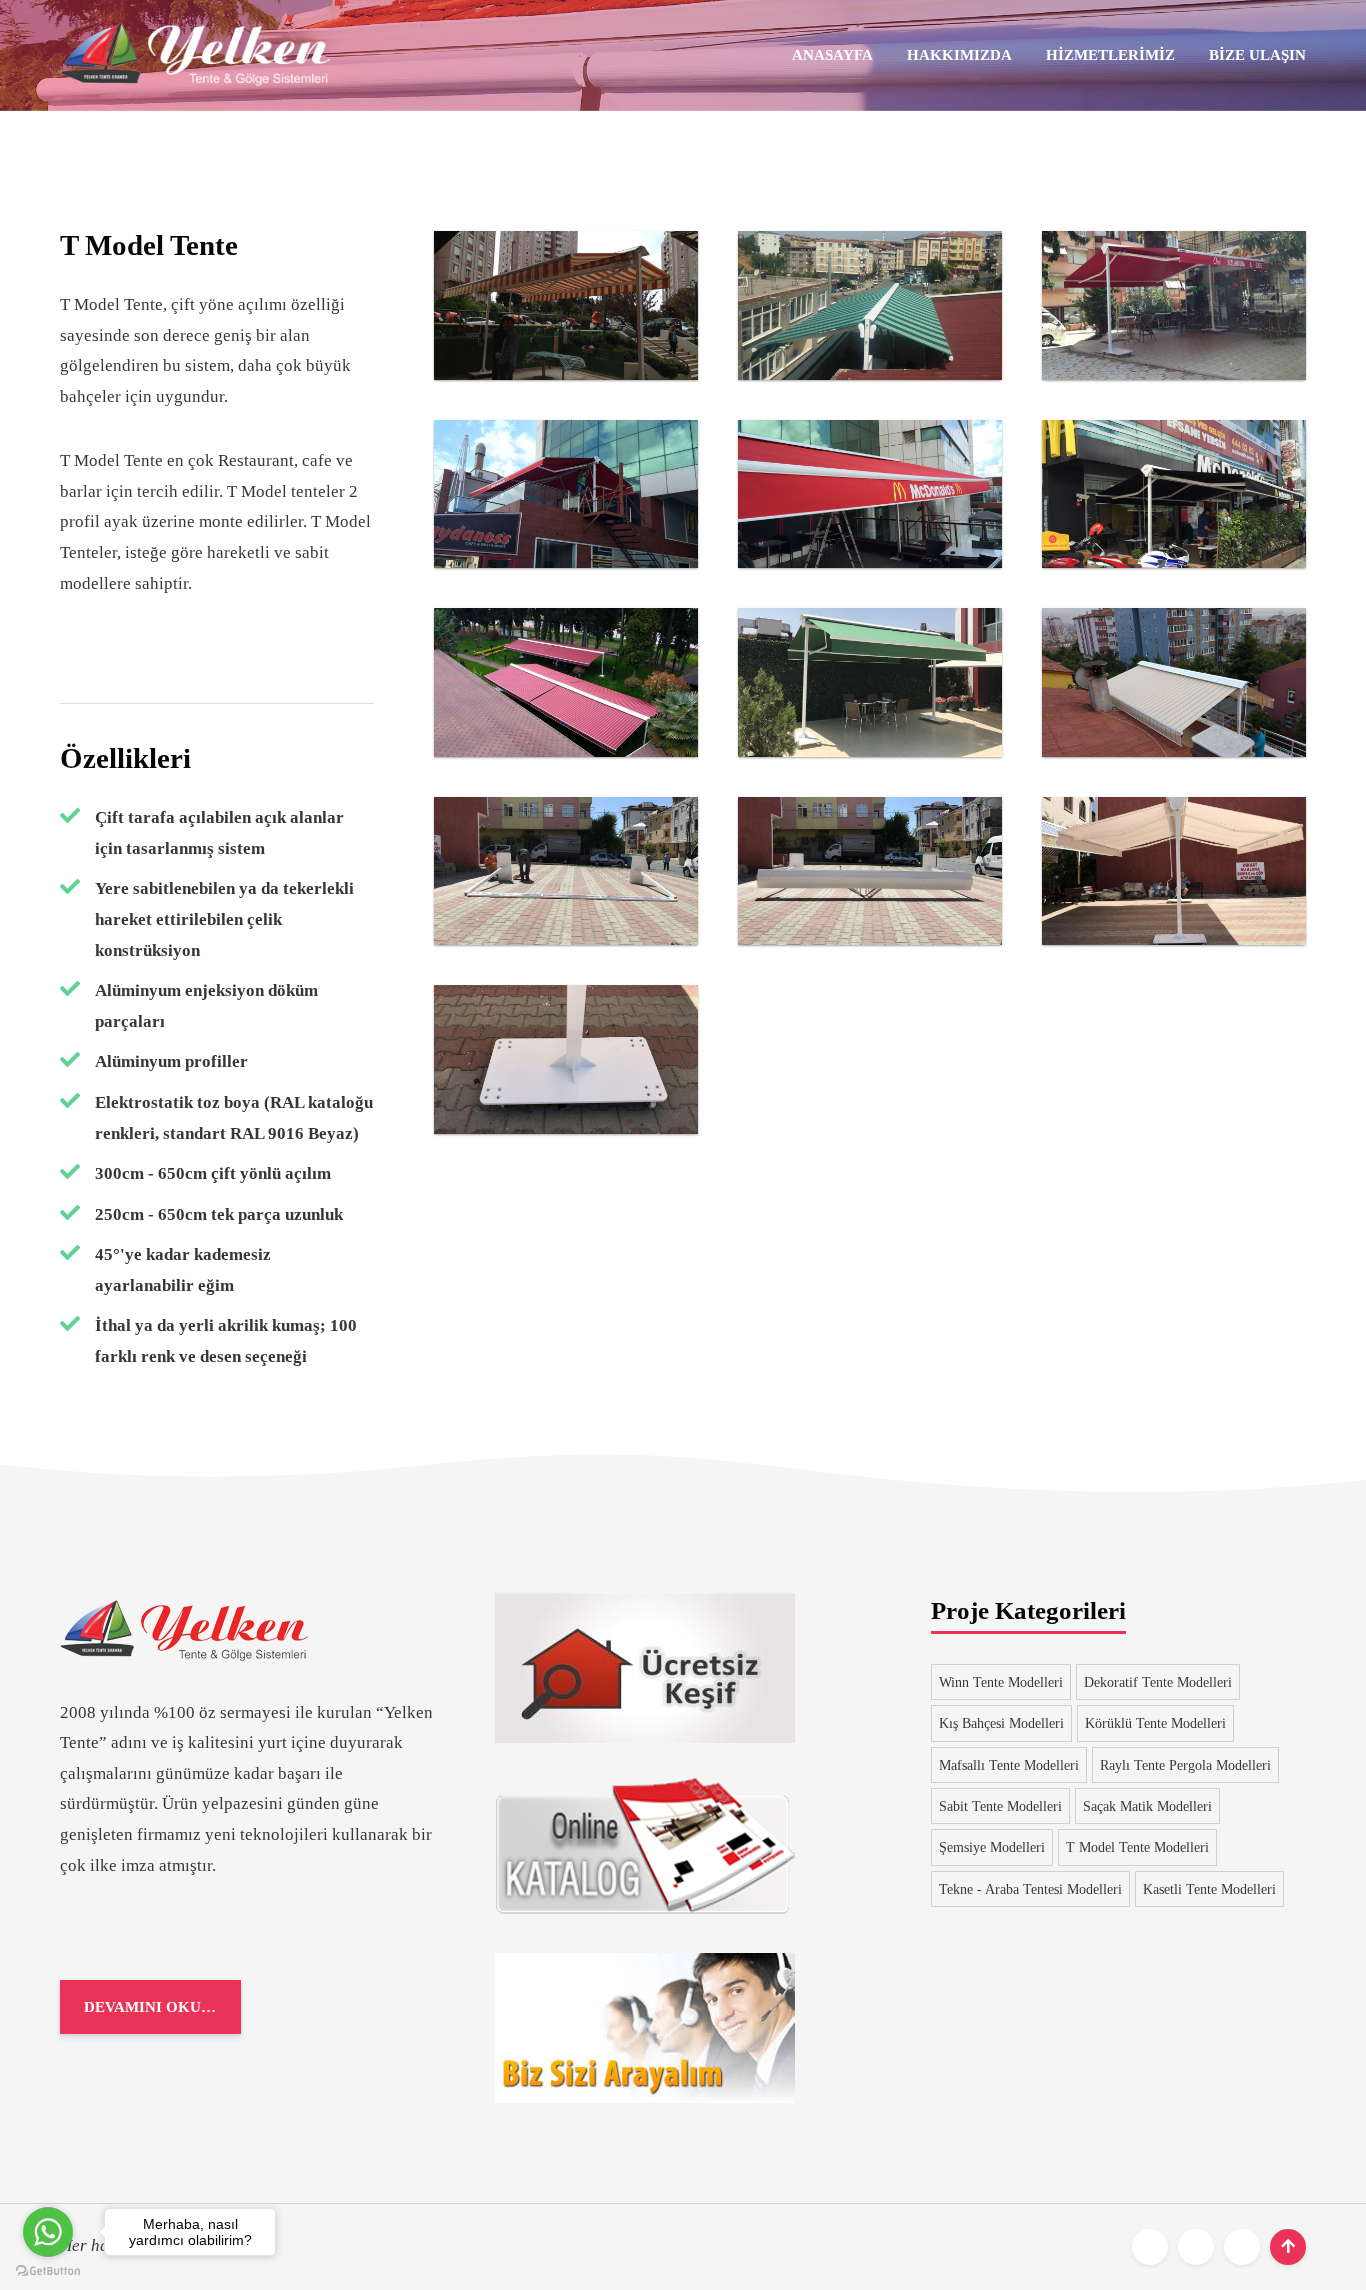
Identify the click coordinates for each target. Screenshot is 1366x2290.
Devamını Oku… (150, 2006)
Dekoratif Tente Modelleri (1158, 1682)
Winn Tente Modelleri (1001, 1682)
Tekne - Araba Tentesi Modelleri (1030, 1889)
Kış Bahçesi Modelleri (1001, 1723)
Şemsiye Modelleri (992, 1847)
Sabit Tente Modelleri (1000, 1806)
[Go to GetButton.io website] (48, 2270)
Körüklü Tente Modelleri (1155, 1723)
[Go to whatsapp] (48, 2232)
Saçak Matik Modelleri (1147, 1806)
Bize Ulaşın (1257, 54)
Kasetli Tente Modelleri (1209, 1889)
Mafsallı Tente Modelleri (1009, 1765)
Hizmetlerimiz (1110, 54)
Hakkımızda (959, 54)
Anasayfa (832, 54)
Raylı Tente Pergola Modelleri (1185, 1765)
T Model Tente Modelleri (1137, 1847)
